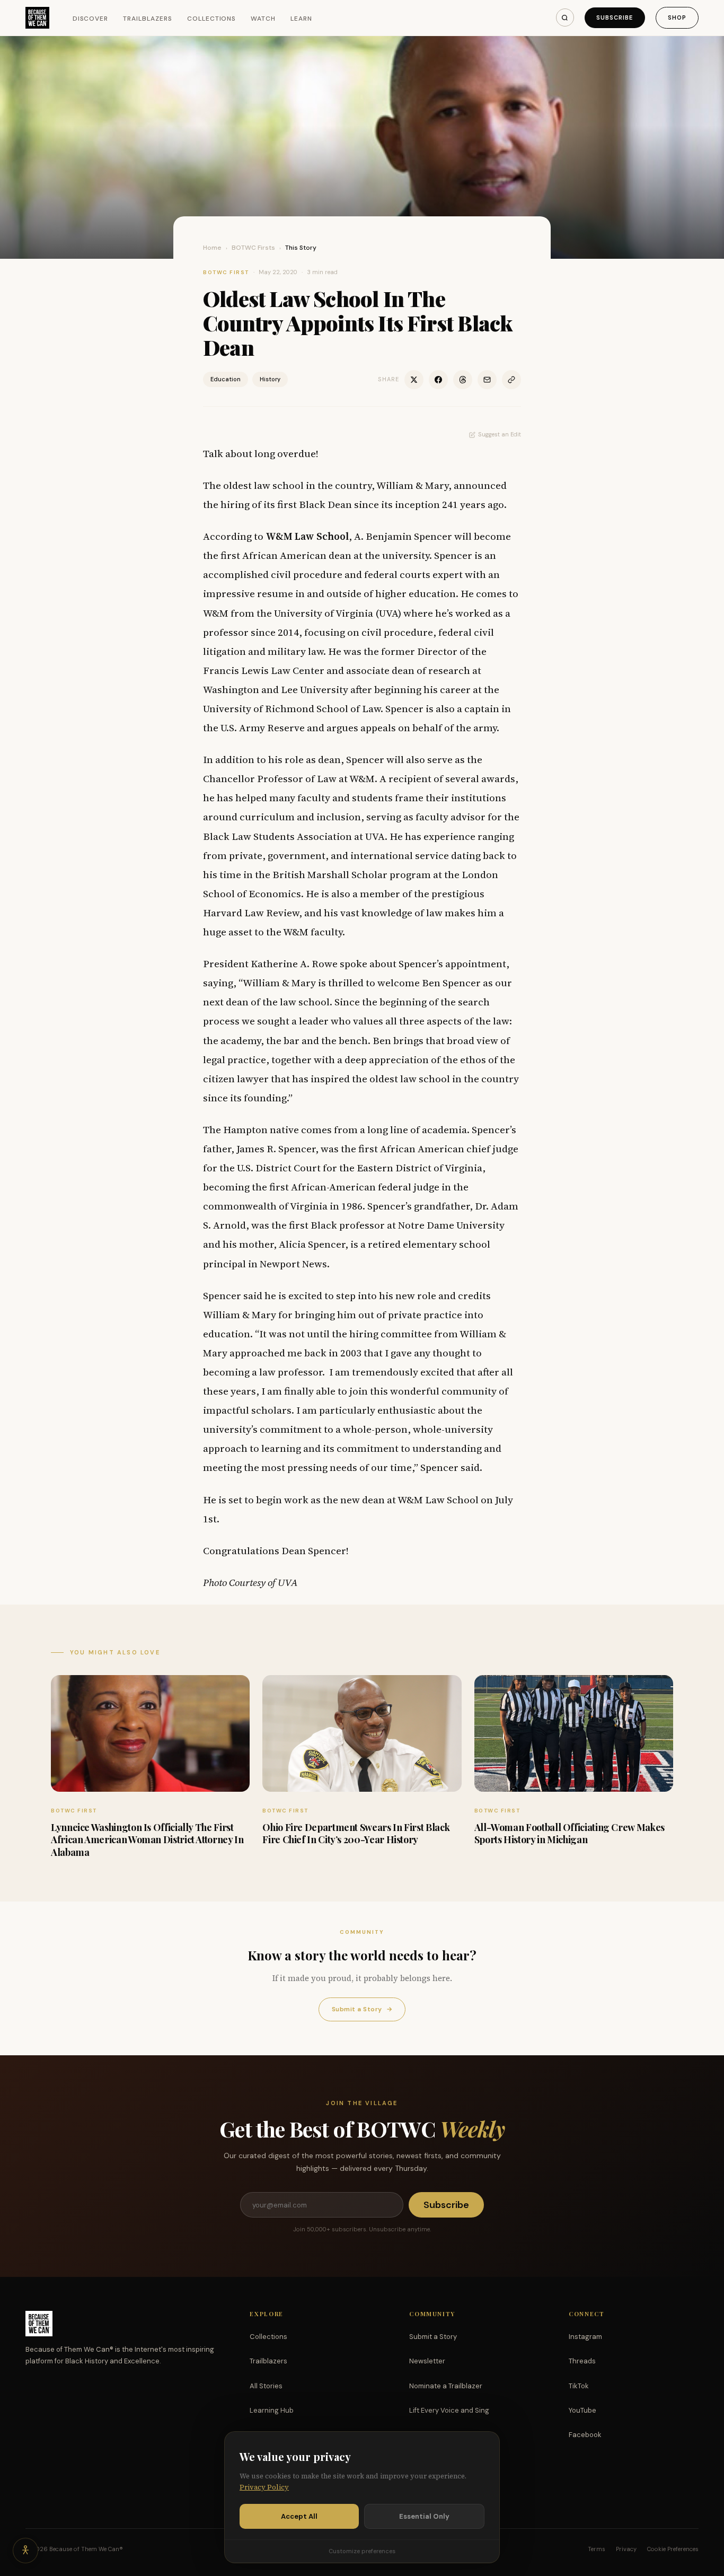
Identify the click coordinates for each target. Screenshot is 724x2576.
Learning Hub (272, 2410)
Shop (677, 17)
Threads (582, 2361)
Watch (263, 19)
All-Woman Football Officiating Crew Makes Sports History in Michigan (570, 1833)
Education (226, 379)
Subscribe (615, 17)
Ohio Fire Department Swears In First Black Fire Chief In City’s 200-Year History (356, 1833)
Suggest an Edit (500, 434)
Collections (212, 19)
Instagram (585, 2337)
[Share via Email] (487, 380)
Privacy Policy (264, 2487)
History (270, 379)
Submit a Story (362, 2009)
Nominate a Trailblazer (446, 2386)
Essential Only (424, 2516)
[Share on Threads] (463, 380)
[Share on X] (414, 380)
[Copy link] (511, 380)
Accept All (299, 2516)
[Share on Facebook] (438, 380)
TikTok (579, 2386)
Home (212, 248)
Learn (301, 19)
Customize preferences (362, 2551)
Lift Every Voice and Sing (449, 2410)
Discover (91, 19)
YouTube (582, 2410)
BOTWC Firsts (253, 248)
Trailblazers (148, 19)
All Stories (266, 2386)
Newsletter (427, 2361)
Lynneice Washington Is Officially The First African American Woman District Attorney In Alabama (147, 1840)
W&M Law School (307, 536)
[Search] (565, 17)
